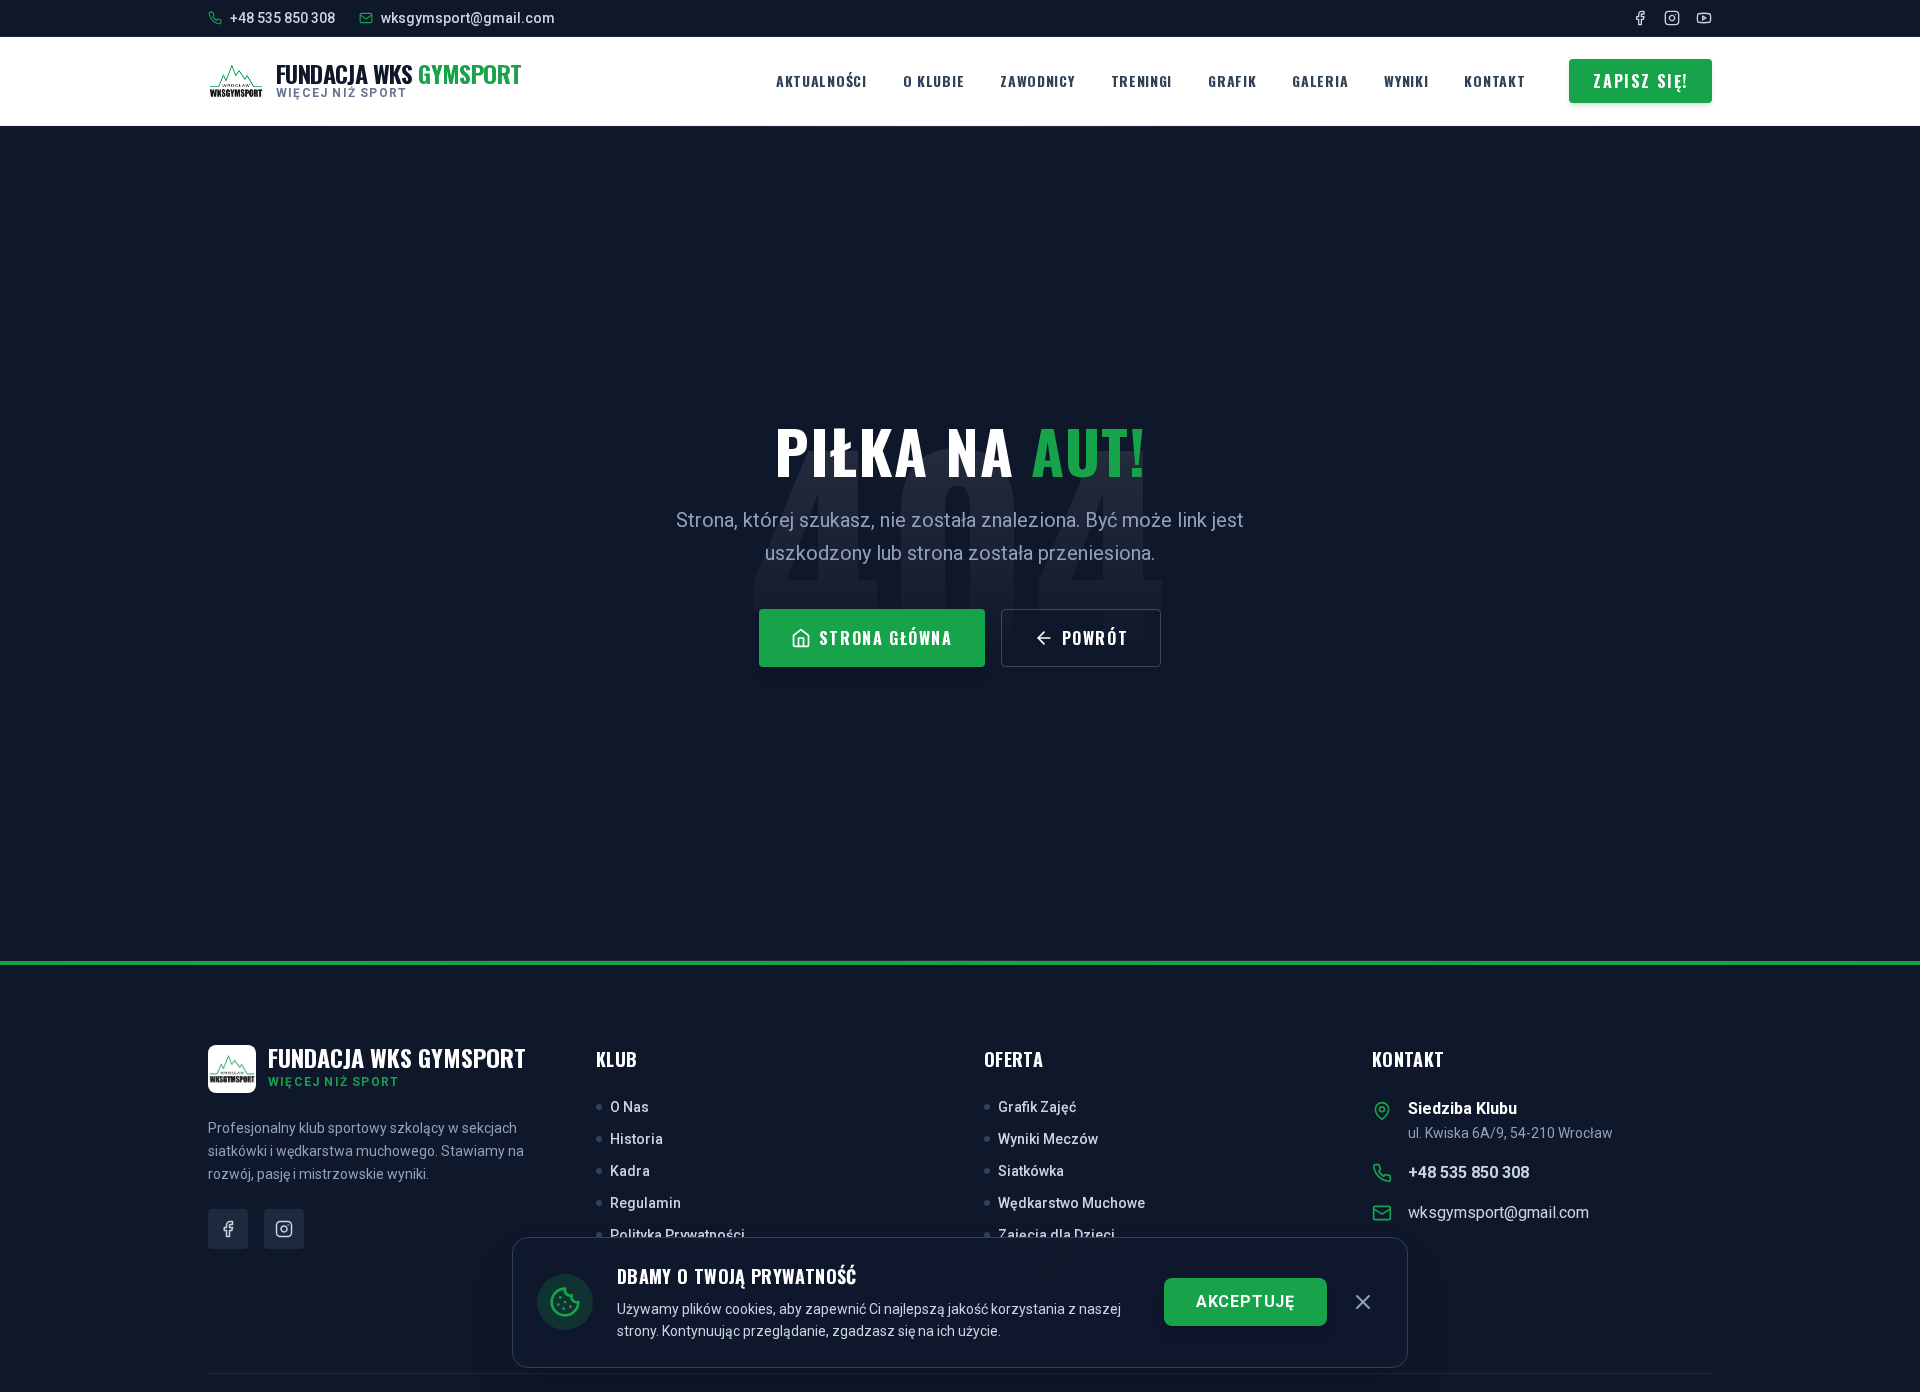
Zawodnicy (1037, 80)
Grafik (1232, 80)
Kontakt (1494, 80)
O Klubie (934, 80)
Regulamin (645, 1203)
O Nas (629, 1107)
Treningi (1142, 80)
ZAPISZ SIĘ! (1640, 81)
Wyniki (1406, 80)
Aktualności (821, 80)
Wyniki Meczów (1048, 1139)
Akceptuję (1245, 1301)
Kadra (630, 1171)
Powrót (1095, 638)
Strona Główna (886, 638)
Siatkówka (1031, 1171)
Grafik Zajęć (1037, 1107)
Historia (636, 1139)
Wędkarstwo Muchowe (1071, 1203)
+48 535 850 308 (1468, 1172)
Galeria (1320, 80)
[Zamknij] (1363, 1302)
